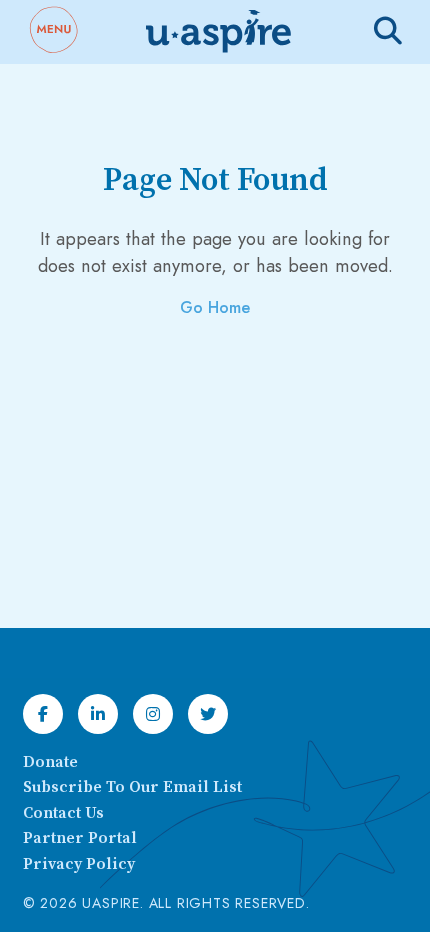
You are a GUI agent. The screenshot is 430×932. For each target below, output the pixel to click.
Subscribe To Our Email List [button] (132, 787)
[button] (53, 32)
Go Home (215, 307)
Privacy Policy (79, 864)
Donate (50, 762)
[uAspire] (216, 32)
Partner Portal (80, 838)
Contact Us (63, 813)
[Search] (388, 31)
